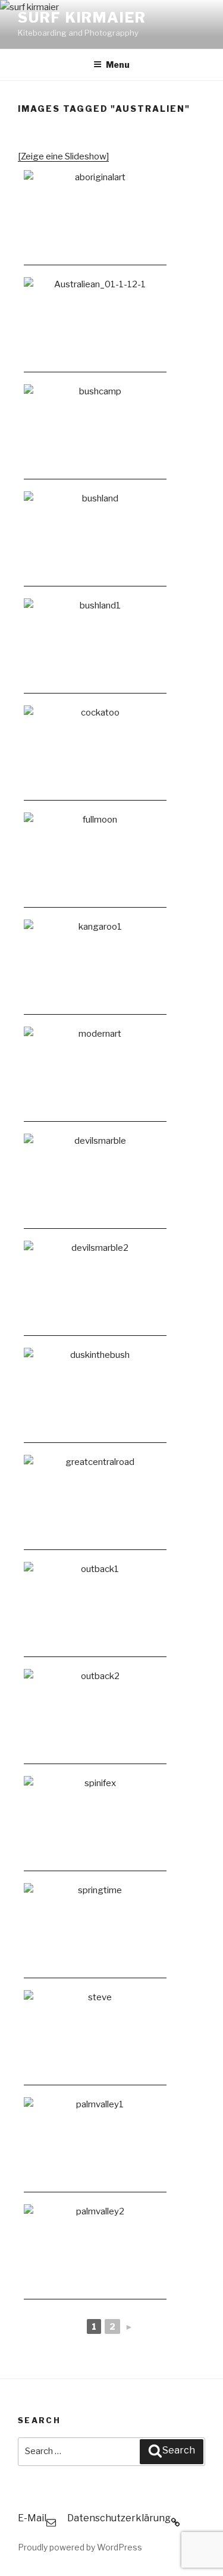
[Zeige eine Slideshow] (63, 156)
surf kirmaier (82, 18)
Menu (118, 65)
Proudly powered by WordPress (80, 2547)
